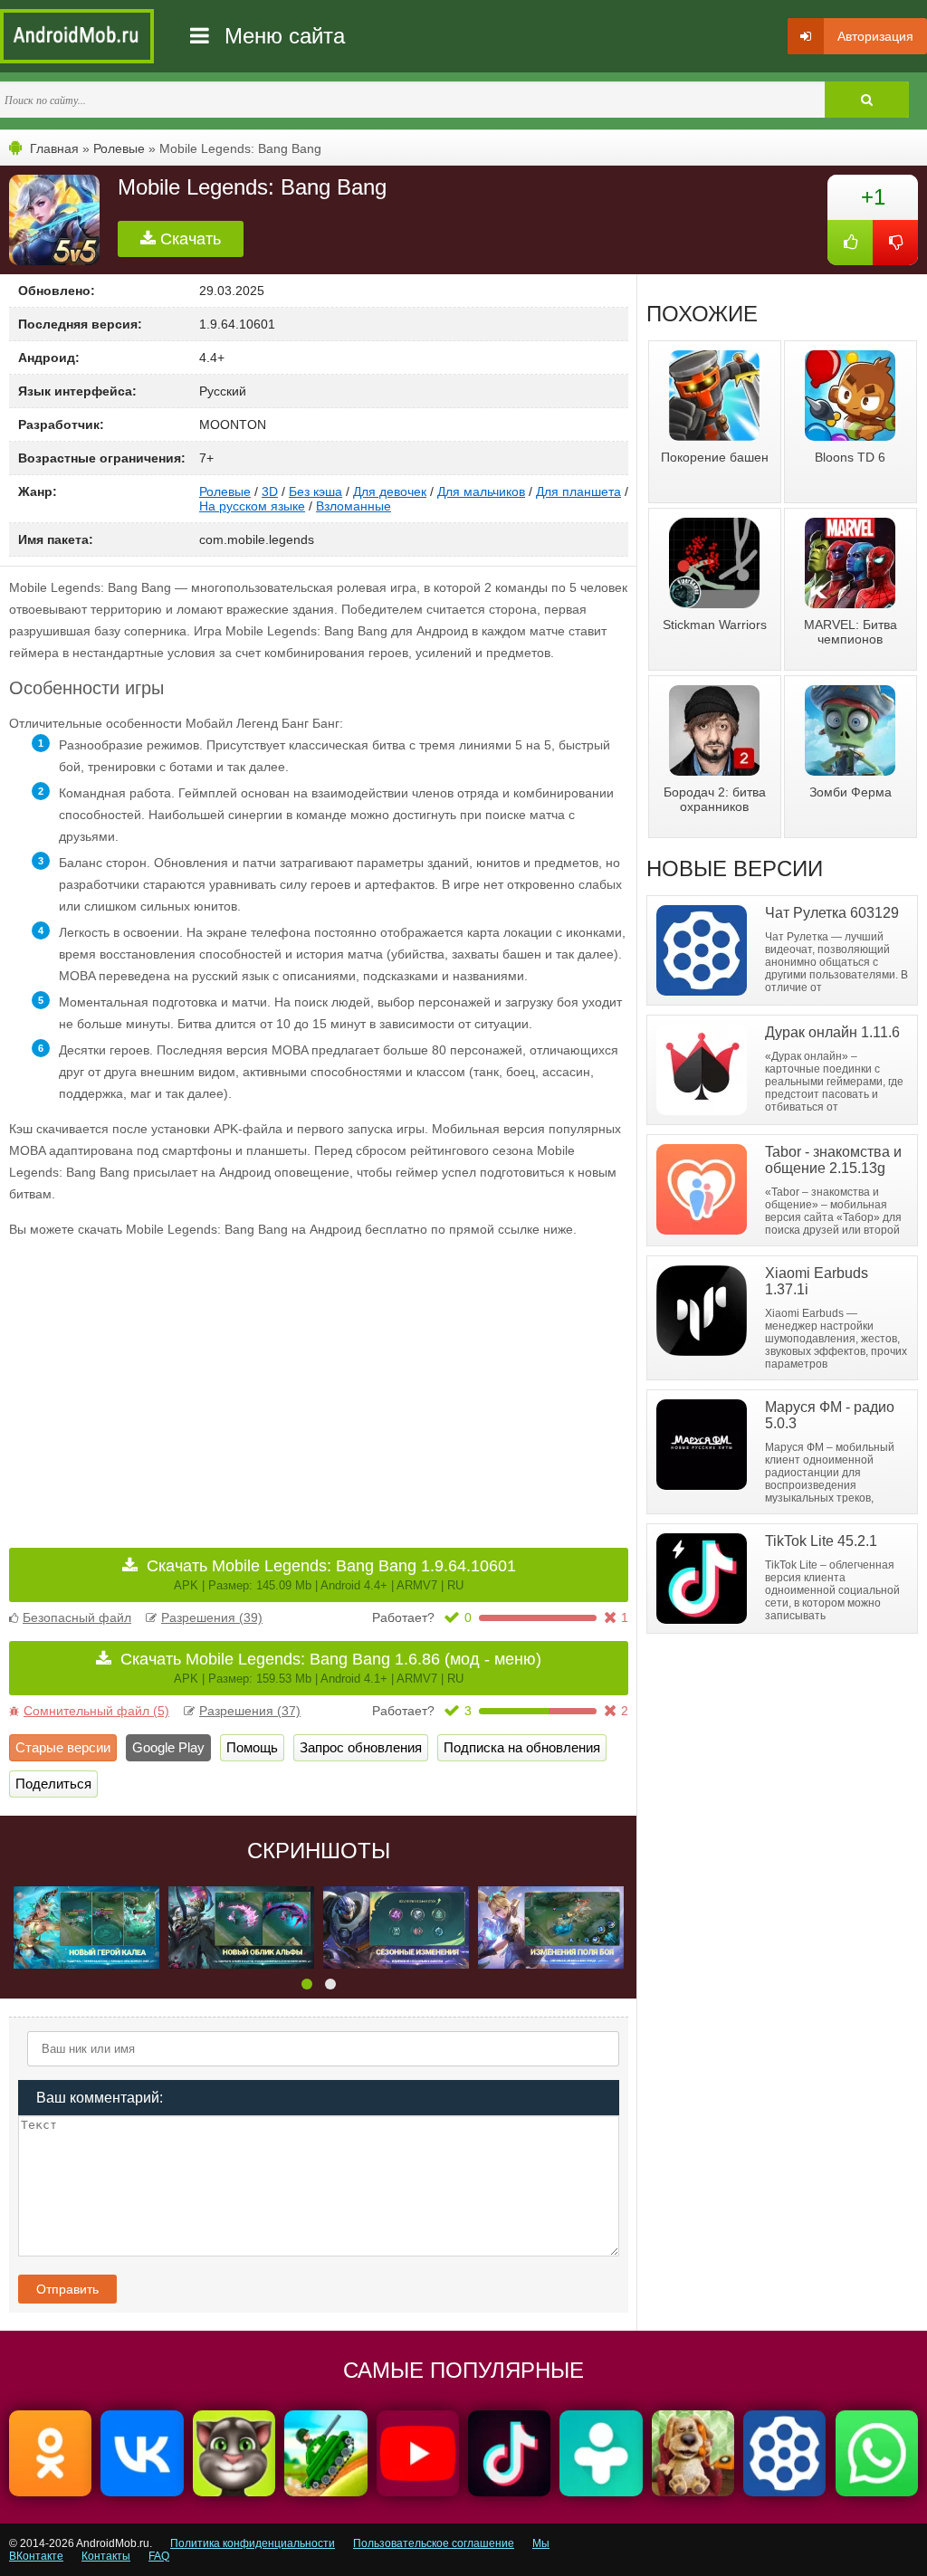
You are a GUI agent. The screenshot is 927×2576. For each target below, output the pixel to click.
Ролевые (119, 148)
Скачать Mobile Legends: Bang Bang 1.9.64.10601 (331, 1574)
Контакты (106, 2556)
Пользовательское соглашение (434, 2543)
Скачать (188, 239)
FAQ (159, 2556)
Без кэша (315, 491)
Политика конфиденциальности (253, 2543)
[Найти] (867, 100)
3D (270, 491)
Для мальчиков (481, 491)
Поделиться (53, 1784)
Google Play (168, 1747)
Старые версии (63, 1747)
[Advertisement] (164, 1380)
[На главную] (77, 36)
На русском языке (252, 506)
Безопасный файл (77, 1617)
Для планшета (578, 491)
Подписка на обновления (522, 1747)
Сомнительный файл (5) (96, 1711)
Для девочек (390, 491)
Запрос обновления (361, 1747)
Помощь (252, 1747)
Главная (54, 148)
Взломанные (354, 506)
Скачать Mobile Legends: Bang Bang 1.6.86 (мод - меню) (331, 1668)
